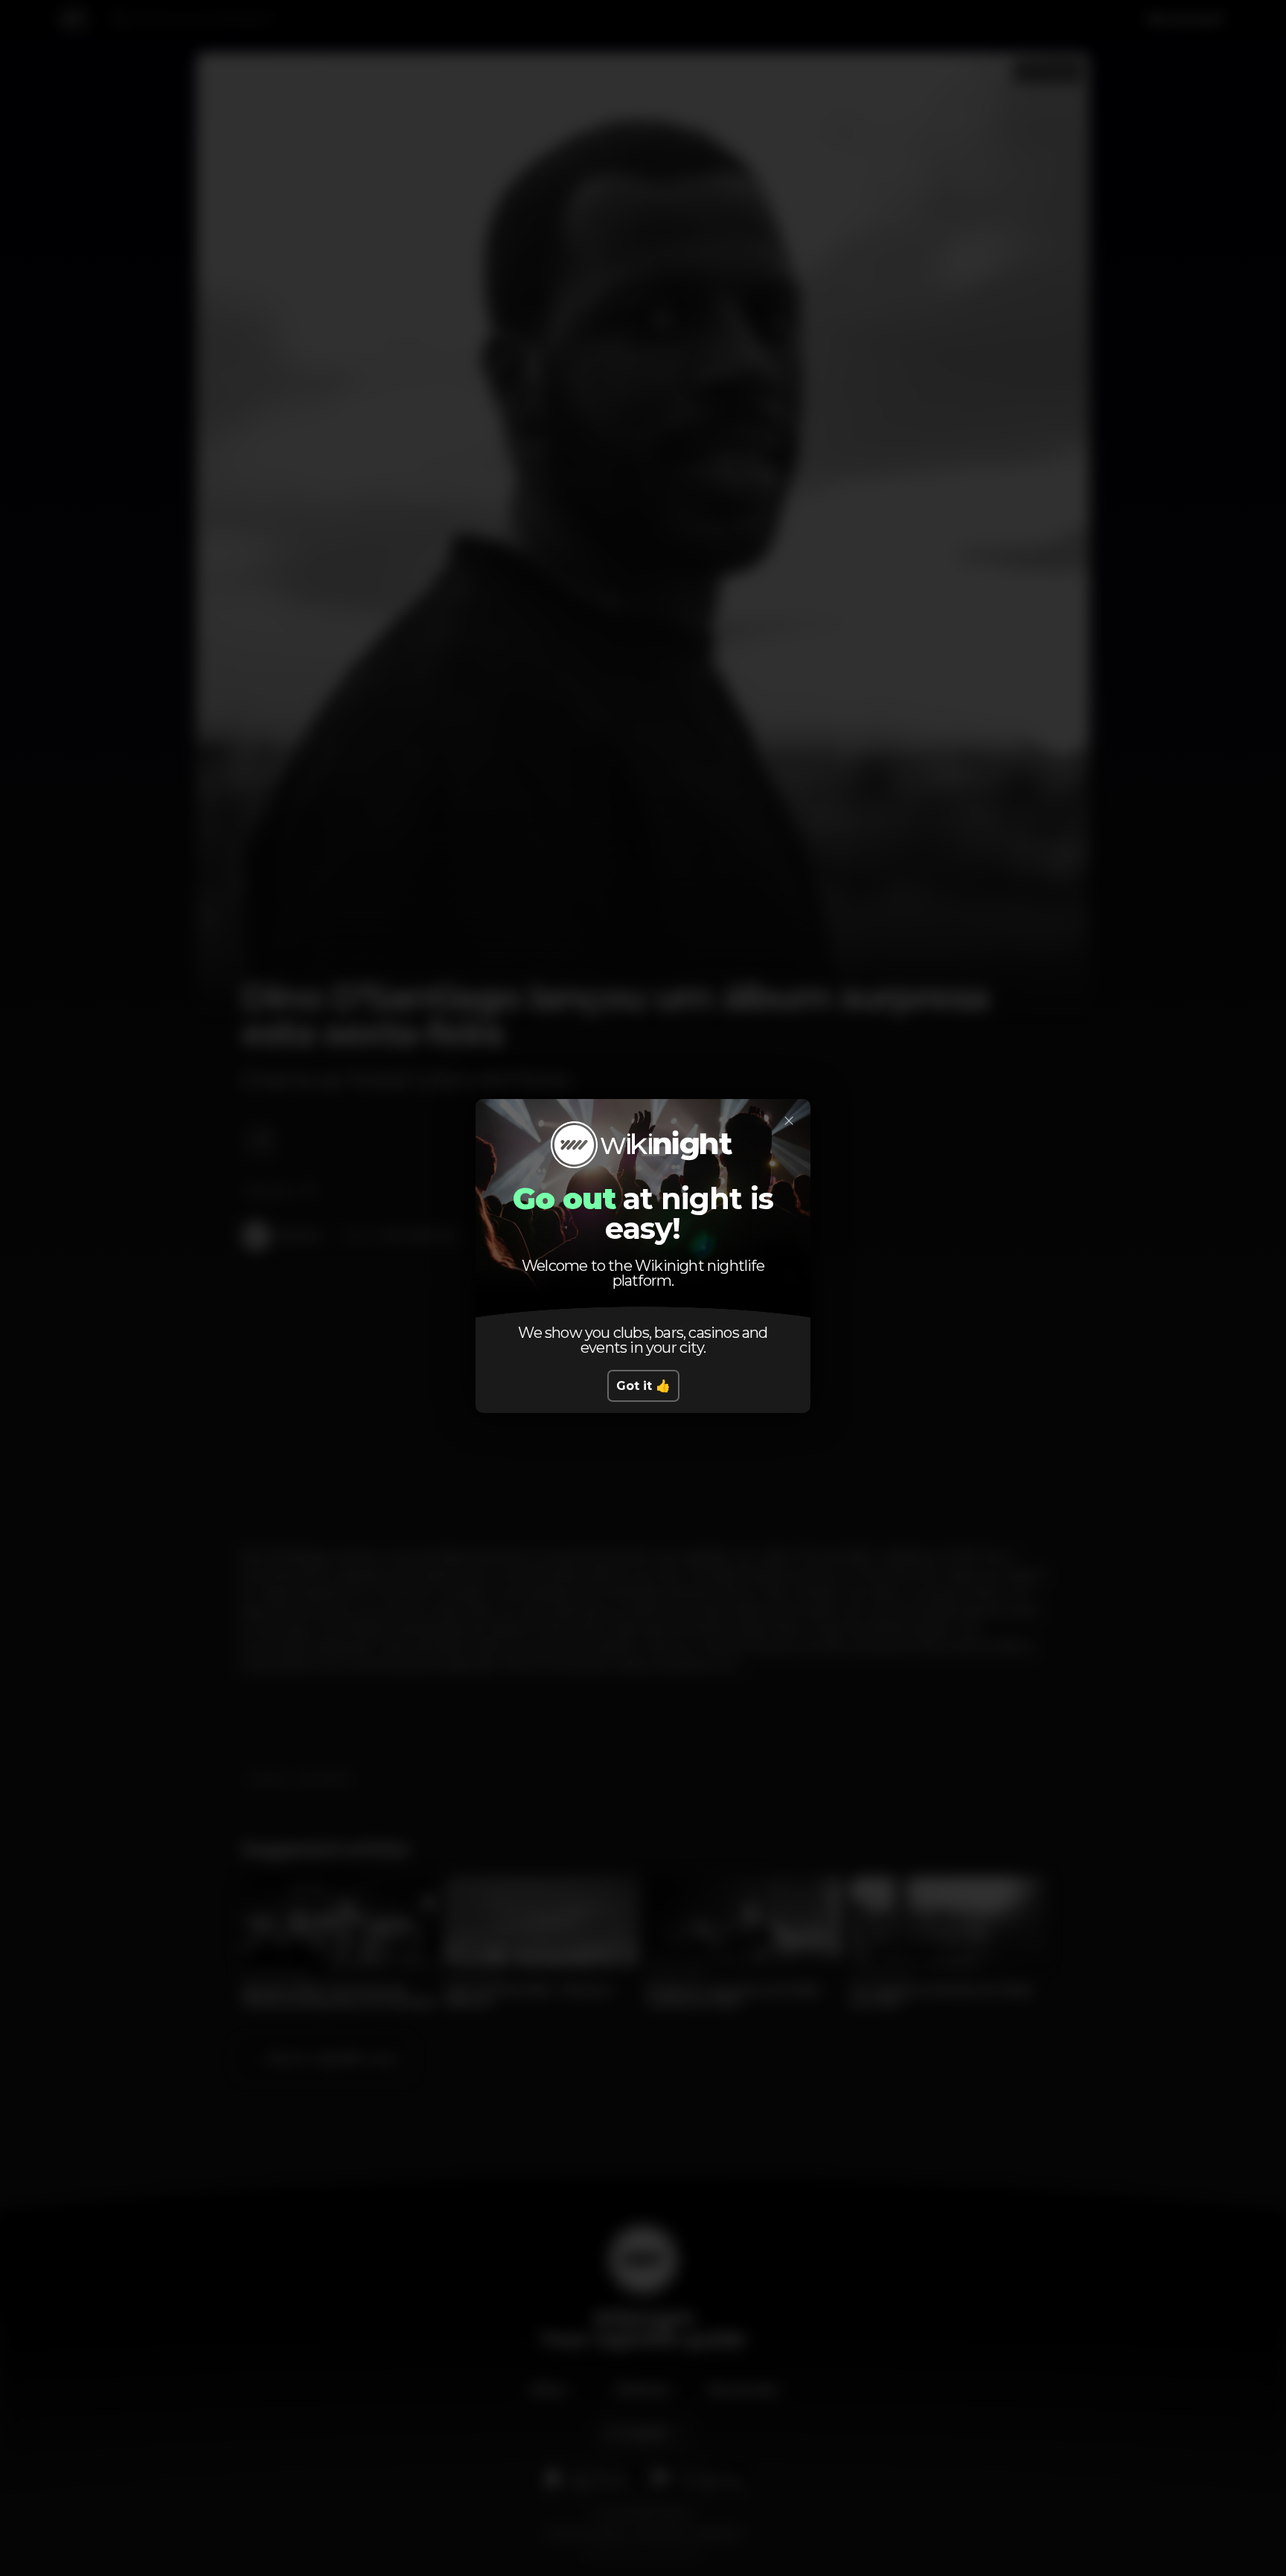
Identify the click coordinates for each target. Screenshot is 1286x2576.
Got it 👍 (643, 1386)
